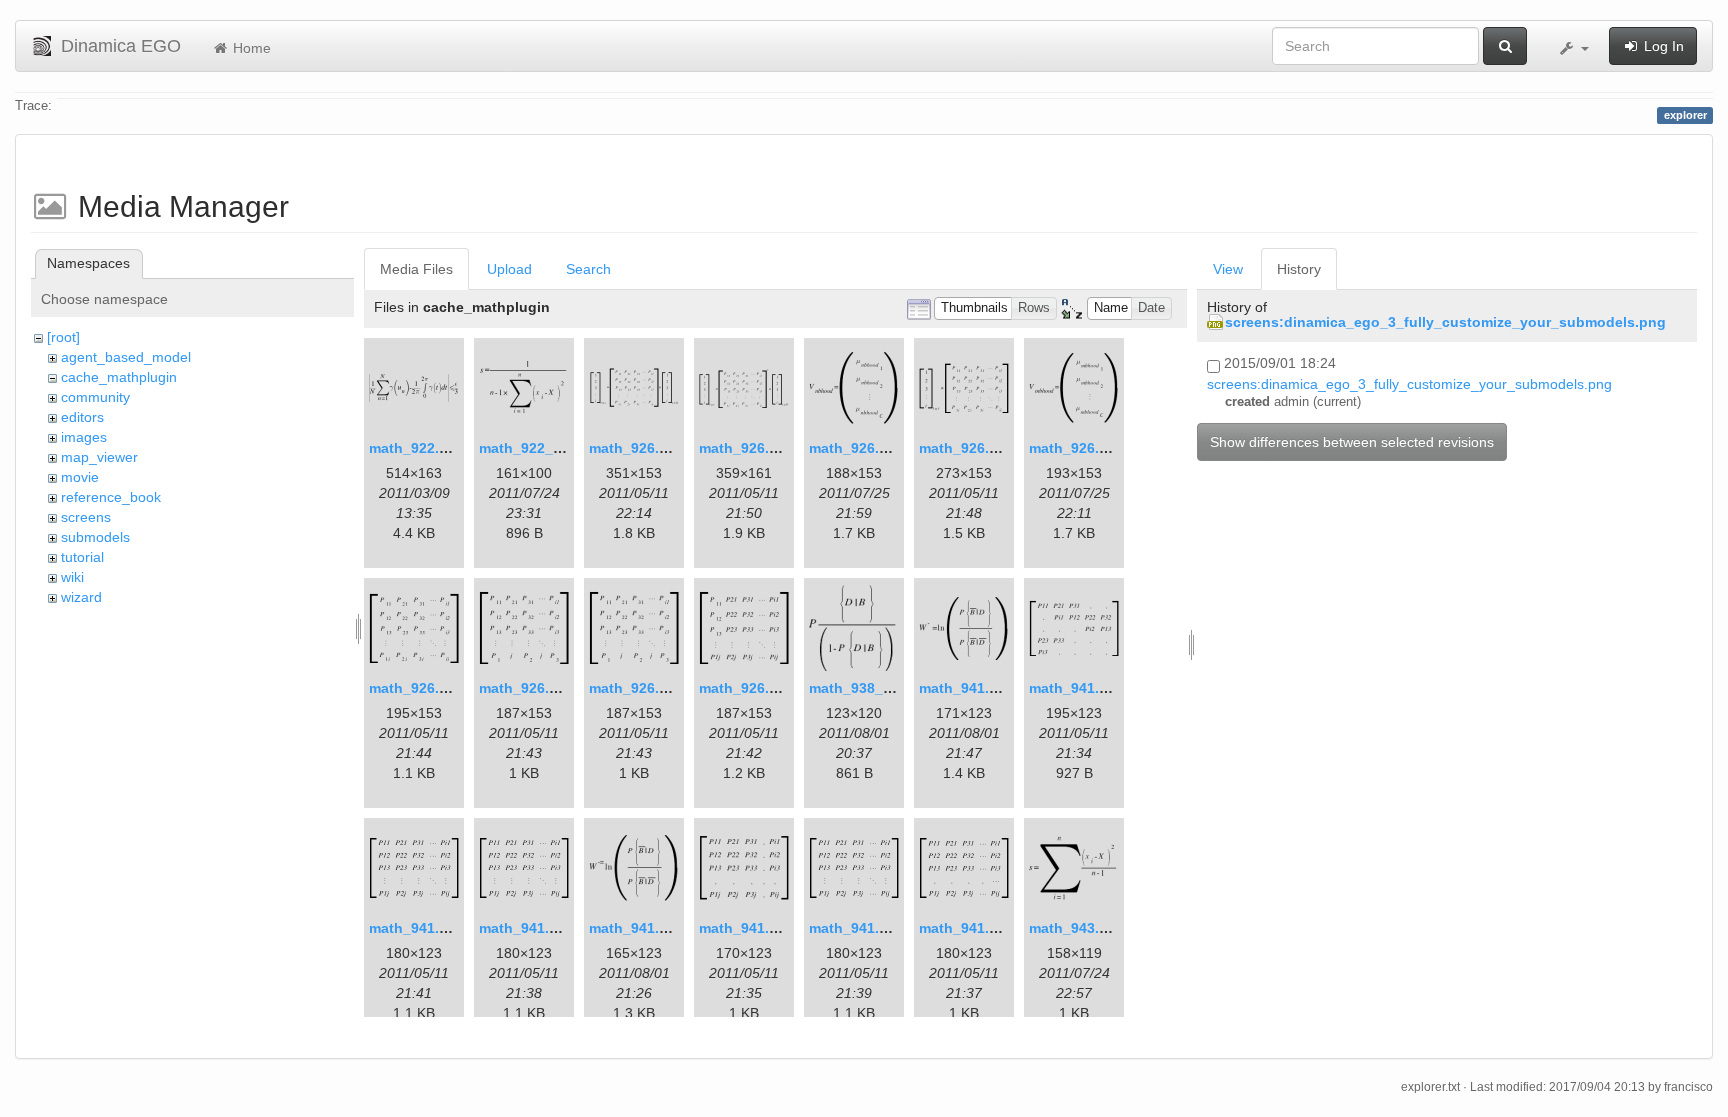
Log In (1662, 46)
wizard (81, 597)
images (84, 437)
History (1299, 269)
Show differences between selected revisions (1352, 442)
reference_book (111, 497)
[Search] (1505, 46)
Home (250, 48)
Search (588, 269)
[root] (63, 337)
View (1228, 269)
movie (80, 477)
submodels (95, 537)
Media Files (416, 269)
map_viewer (99, 457)
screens (86, 517)
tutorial (82, 557)
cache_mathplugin (119, 377)
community (95, 397)
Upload (509, 269)
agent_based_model (126, 357)
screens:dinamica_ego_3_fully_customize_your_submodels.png (1445, 322)
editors (82, 417)
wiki (72, 577)
